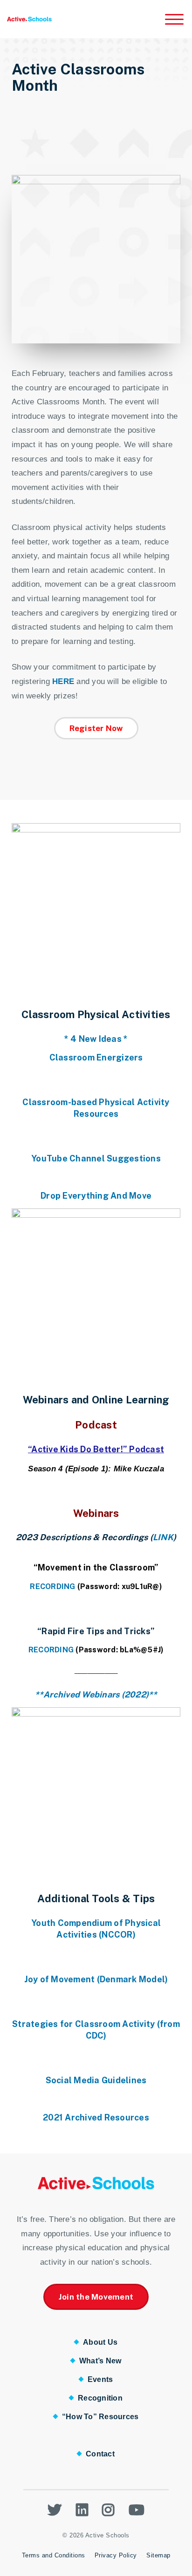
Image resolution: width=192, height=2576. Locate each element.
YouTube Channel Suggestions (96, 1158)
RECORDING (52, 1587)
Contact (100, 2454)
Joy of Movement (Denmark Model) (96, 1979)
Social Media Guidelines (96, 2080)
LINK (163, 1537)
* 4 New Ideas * (96, 1039)
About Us (100, 2342)
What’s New (100, 2361)
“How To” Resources (100, 2417)
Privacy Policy (116, 2555)
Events (100, 2379)
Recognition (100, 2398)
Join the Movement (96, 2297)
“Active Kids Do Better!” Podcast (96, 1449)
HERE (63, 681)
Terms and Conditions (54, 2555)
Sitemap (158, 2555)
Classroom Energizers (96, 1057)
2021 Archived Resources (96, 2117)
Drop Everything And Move (96, 1196)
